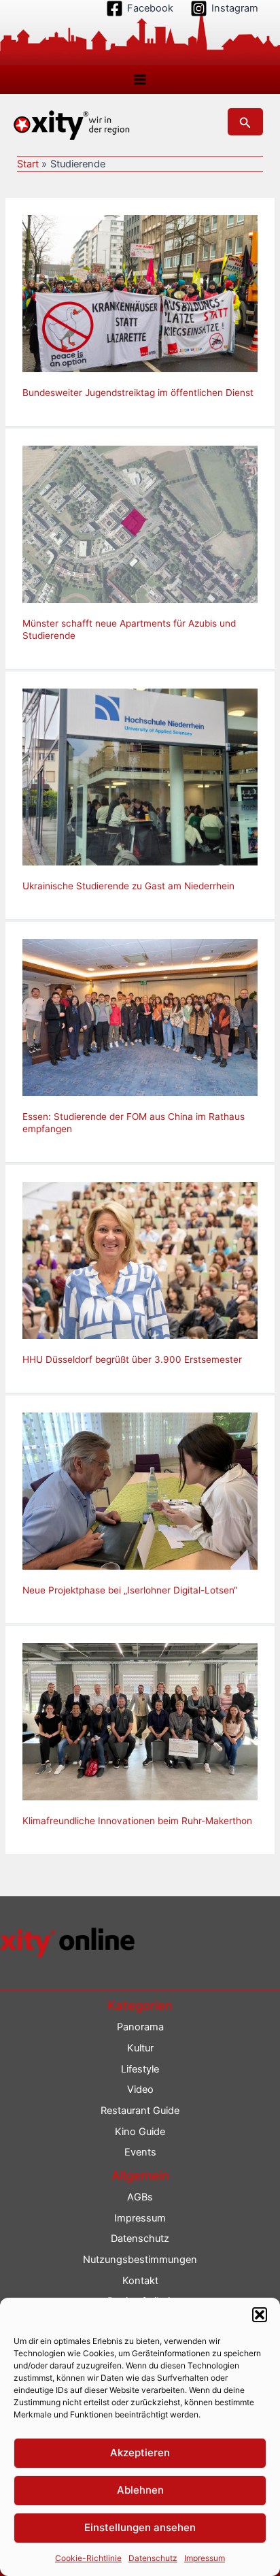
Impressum (205, 2558)
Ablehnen (140, 2490)
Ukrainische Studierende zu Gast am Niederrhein (128, 886)
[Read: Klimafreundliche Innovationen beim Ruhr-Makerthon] (140, 1721)
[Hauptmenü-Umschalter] (140, 80)
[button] (260, 2315)
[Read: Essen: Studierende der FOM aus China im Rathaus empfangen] (140, 1017)
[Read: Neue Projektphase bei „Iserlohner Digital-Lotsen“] (140, 1491)
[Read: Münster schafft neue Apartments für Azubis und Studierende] (140, 524)
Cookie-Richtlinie (88, 2558)
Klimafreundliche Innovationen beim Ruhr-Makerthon (137, 1821)
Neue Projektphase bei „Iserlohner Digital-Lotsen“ (130, 1590)
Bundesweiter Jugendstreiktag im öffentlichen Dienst (138, 393)
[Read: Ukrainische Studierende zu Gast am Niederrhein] (140, 776)
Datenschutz (153, 2558)
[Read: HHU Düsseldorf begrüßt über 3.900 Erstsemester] (140, 1259)
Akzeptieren (140, 2453)
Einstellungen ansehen (140, 2527)
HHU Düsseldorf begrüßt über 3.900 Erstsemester (132, 1359)
